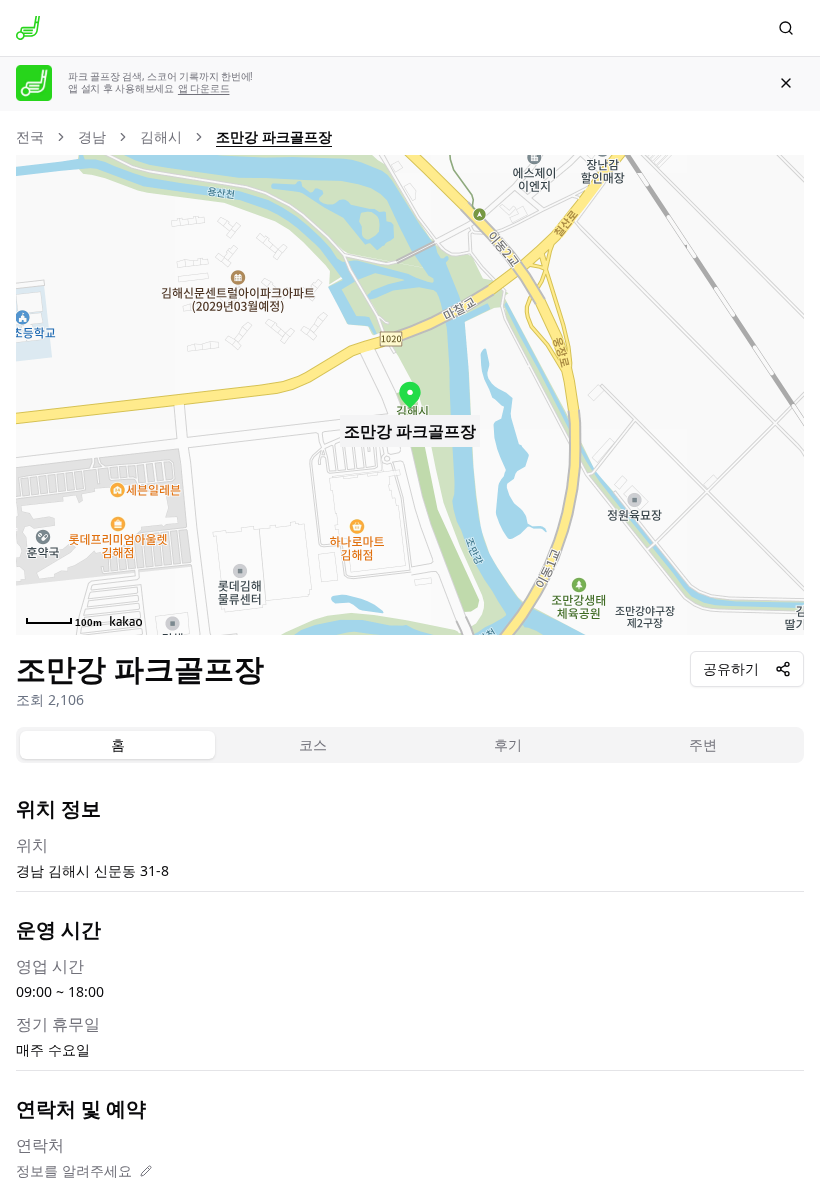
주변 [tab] (703, 744)
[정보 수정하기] (146, 1171)
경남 (92, 136)
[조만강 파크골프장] (410, 395)
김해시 (161, 136)
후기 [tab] (508, 744)
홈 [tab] (118, 744)
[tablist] (410, 745)
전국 (30, 136)
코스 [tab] (313, 744)
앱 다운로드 (204, 88)
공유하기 (731, 668)
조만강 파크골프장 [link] (274, 136)
